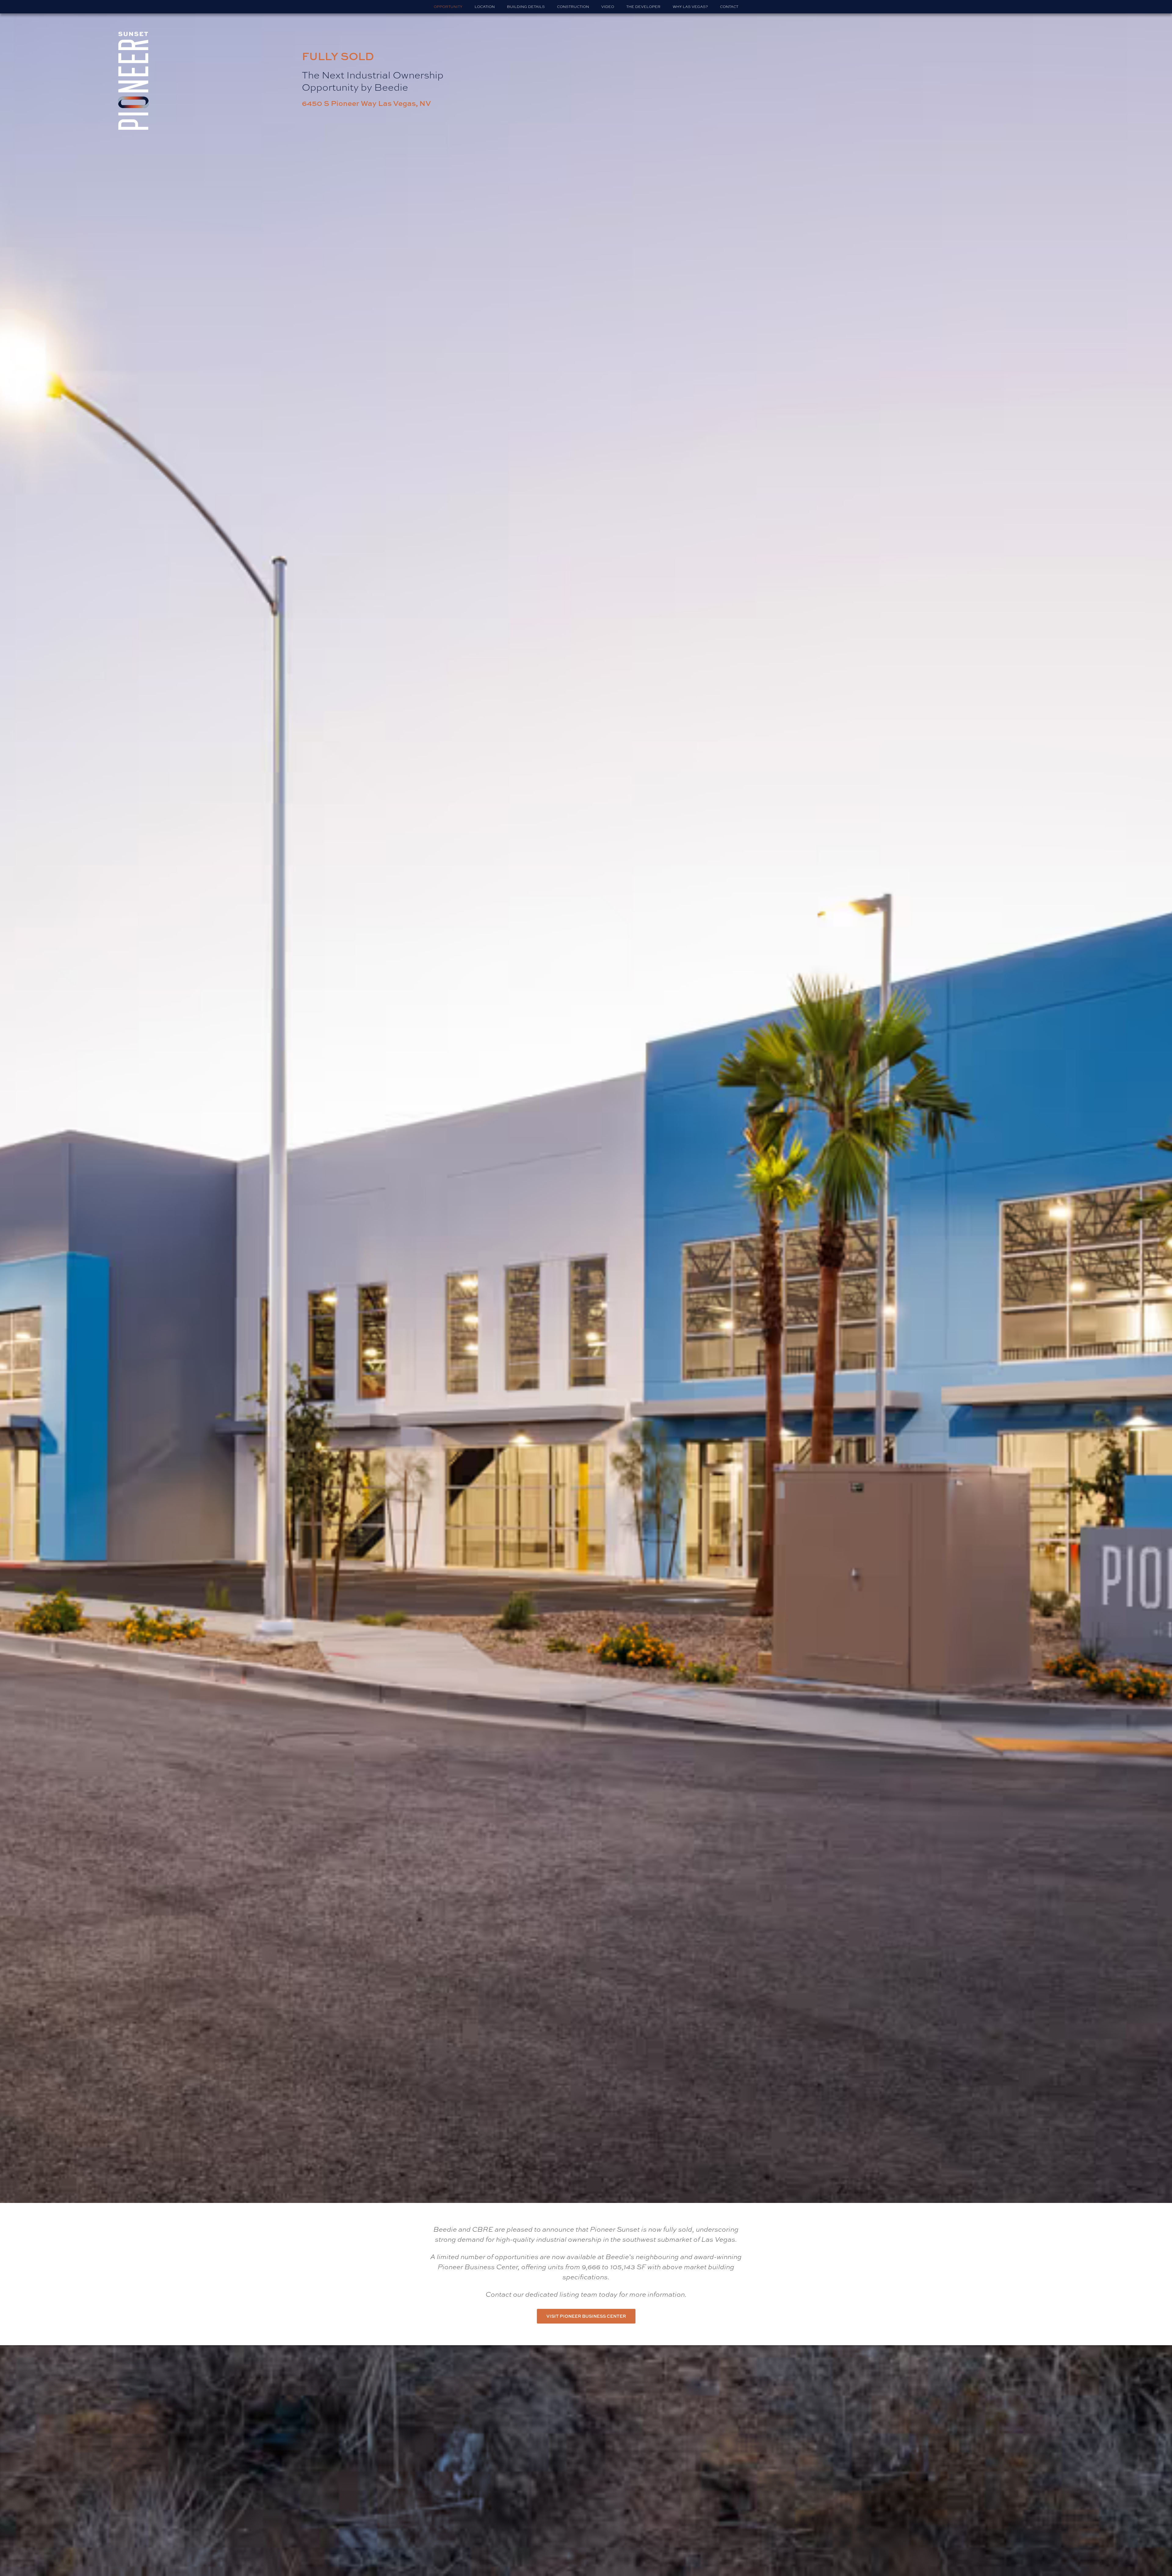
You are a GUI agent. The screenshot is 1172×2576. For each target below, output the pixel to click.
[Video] (608, 7)
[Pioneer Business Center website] (586, 2316)
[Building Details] (526, 7)
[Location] (485, 7)
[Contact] (729, 7)
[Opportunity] (448, 7)
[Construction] (573, 7)
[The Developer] (643, 7)
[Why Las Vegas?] (690, 7)
